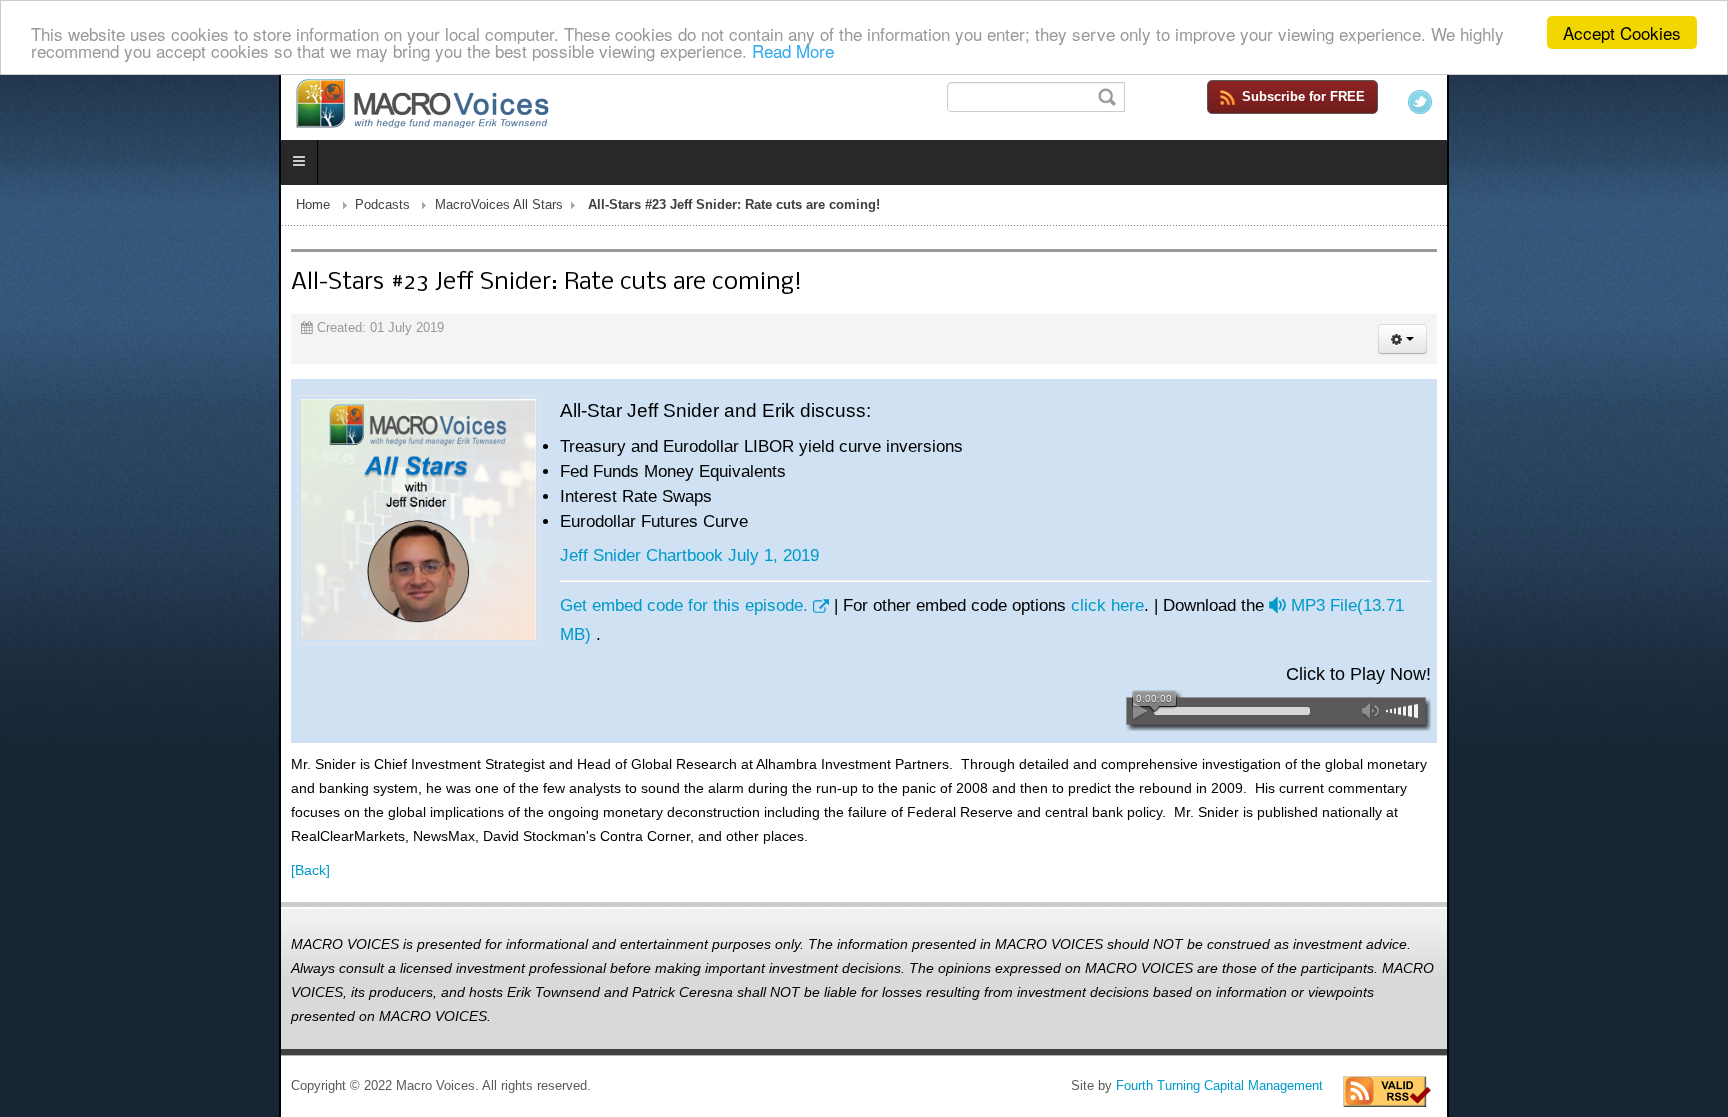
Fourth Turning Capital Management (1498, 1013)
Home (34, 209)
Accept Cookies (1622, 32)
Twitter (1699, 102)
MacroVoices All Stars (220, 209)
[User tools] (1681, 343)
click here (828, 609)
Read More (793, 50)
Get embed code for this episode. (405, 609)
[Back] (31, 821)
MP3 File (1086, 609)
